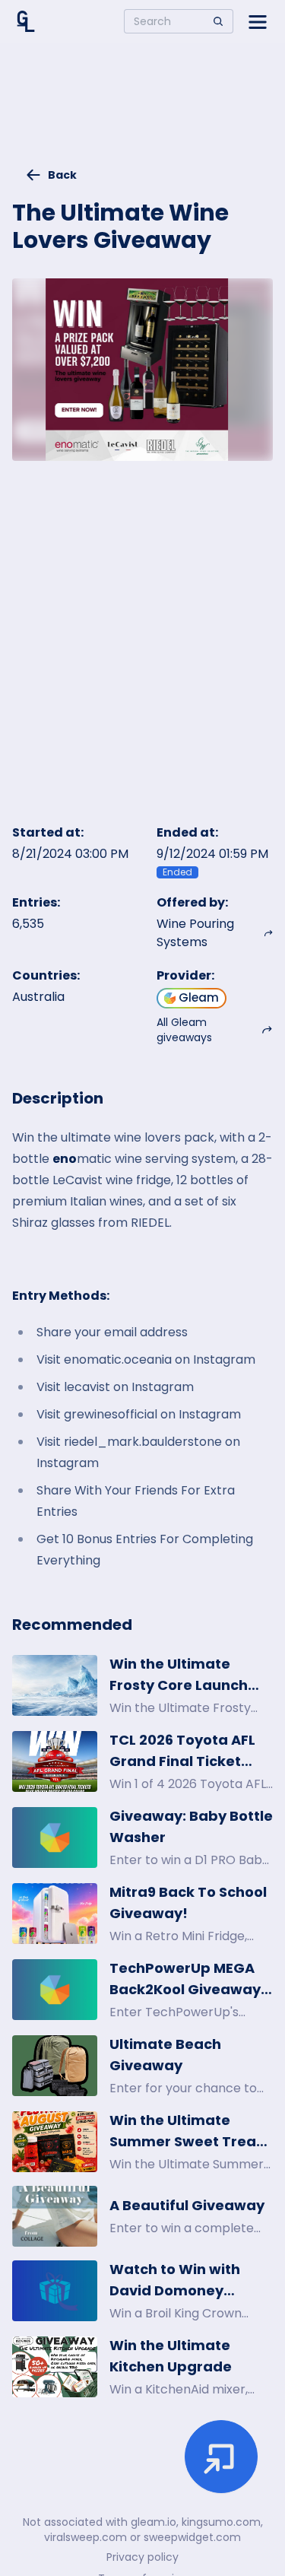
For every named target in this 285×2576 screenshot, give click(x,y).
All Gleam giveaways (184, 1030)
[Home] (26, 21)
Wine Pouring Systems (195, 933)
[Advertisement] (142, 111)
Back (62, 175)
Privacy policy (142, 2557)
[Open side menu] (258, 21)
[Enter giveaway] (221, 2457)
